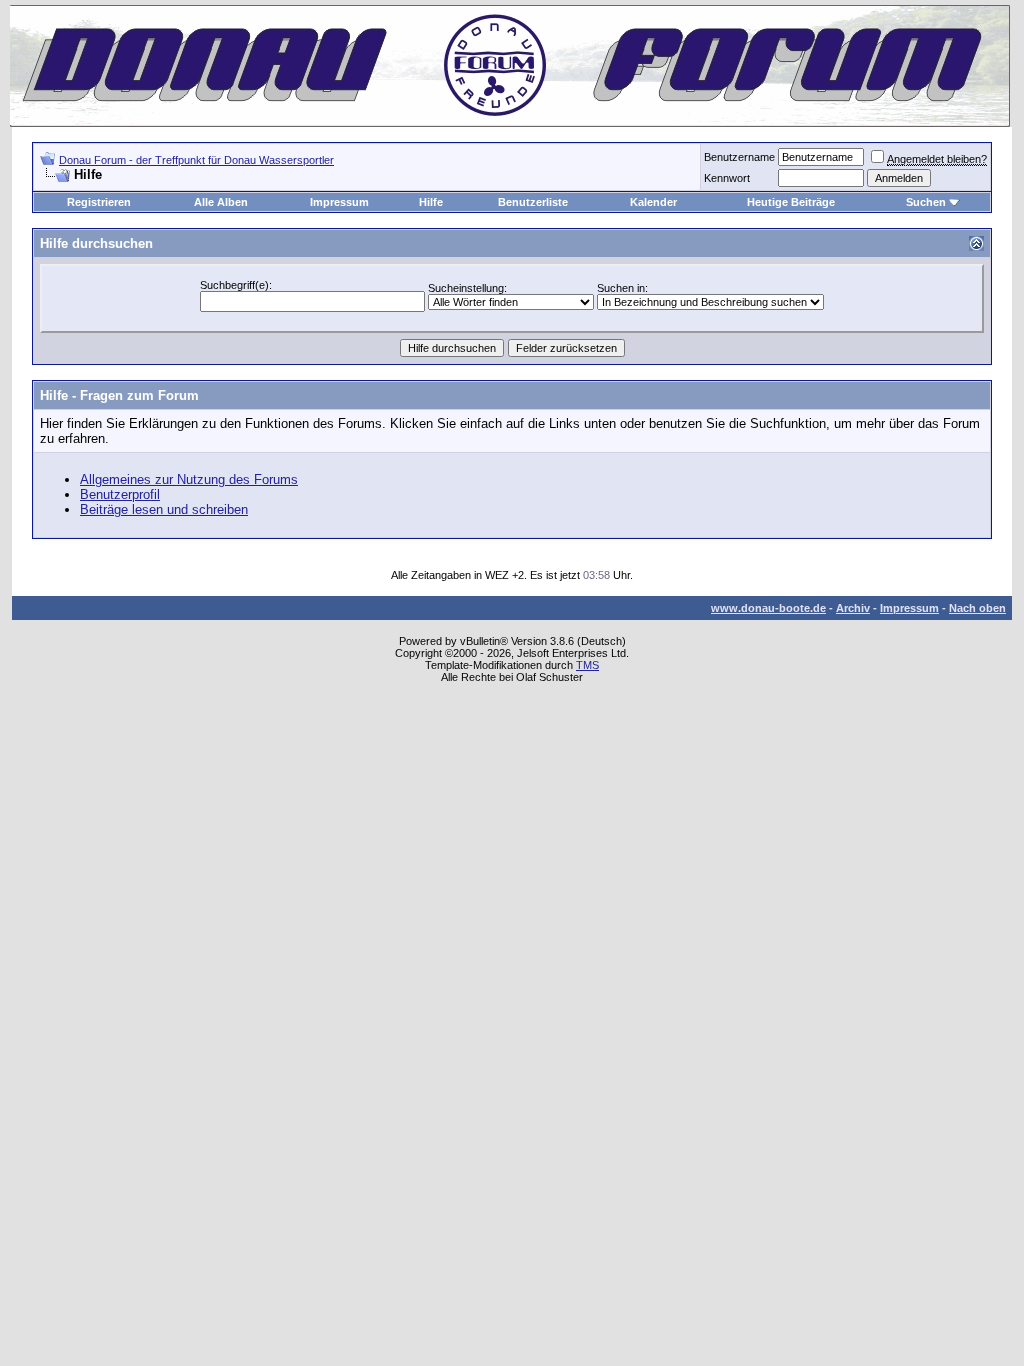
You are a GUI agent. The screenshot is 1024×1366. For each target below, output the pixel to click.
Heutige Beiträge (791, 202)
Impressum (339, 202)
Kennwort (727, 178)
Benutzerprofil (120, 494)
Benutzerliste (533, 202)
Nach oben (977, 608)
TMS (587, 665)
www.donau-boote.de (768, 608)
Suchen (926, 202)
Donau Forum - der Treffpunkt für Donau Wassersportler (196, 160)
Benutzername (739, 157)
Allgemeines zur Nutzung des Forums (189, 479)
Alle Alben (221, 202)
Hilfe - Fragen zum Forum (119, 395)
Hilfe (431, 202)
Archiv (853, 608)
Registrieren (99, 202)
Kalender (653, 202)
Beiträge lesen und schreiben (164, 509)
